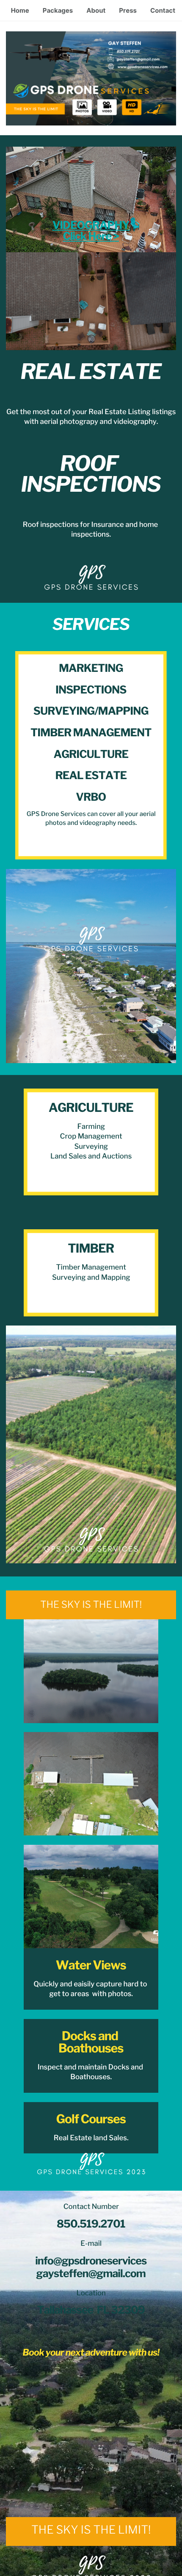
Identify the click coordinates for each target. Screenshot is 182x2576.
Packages (58, 10)
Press (128, 10)
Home (20, 10)
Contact (163, 10)
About (96, 10)
